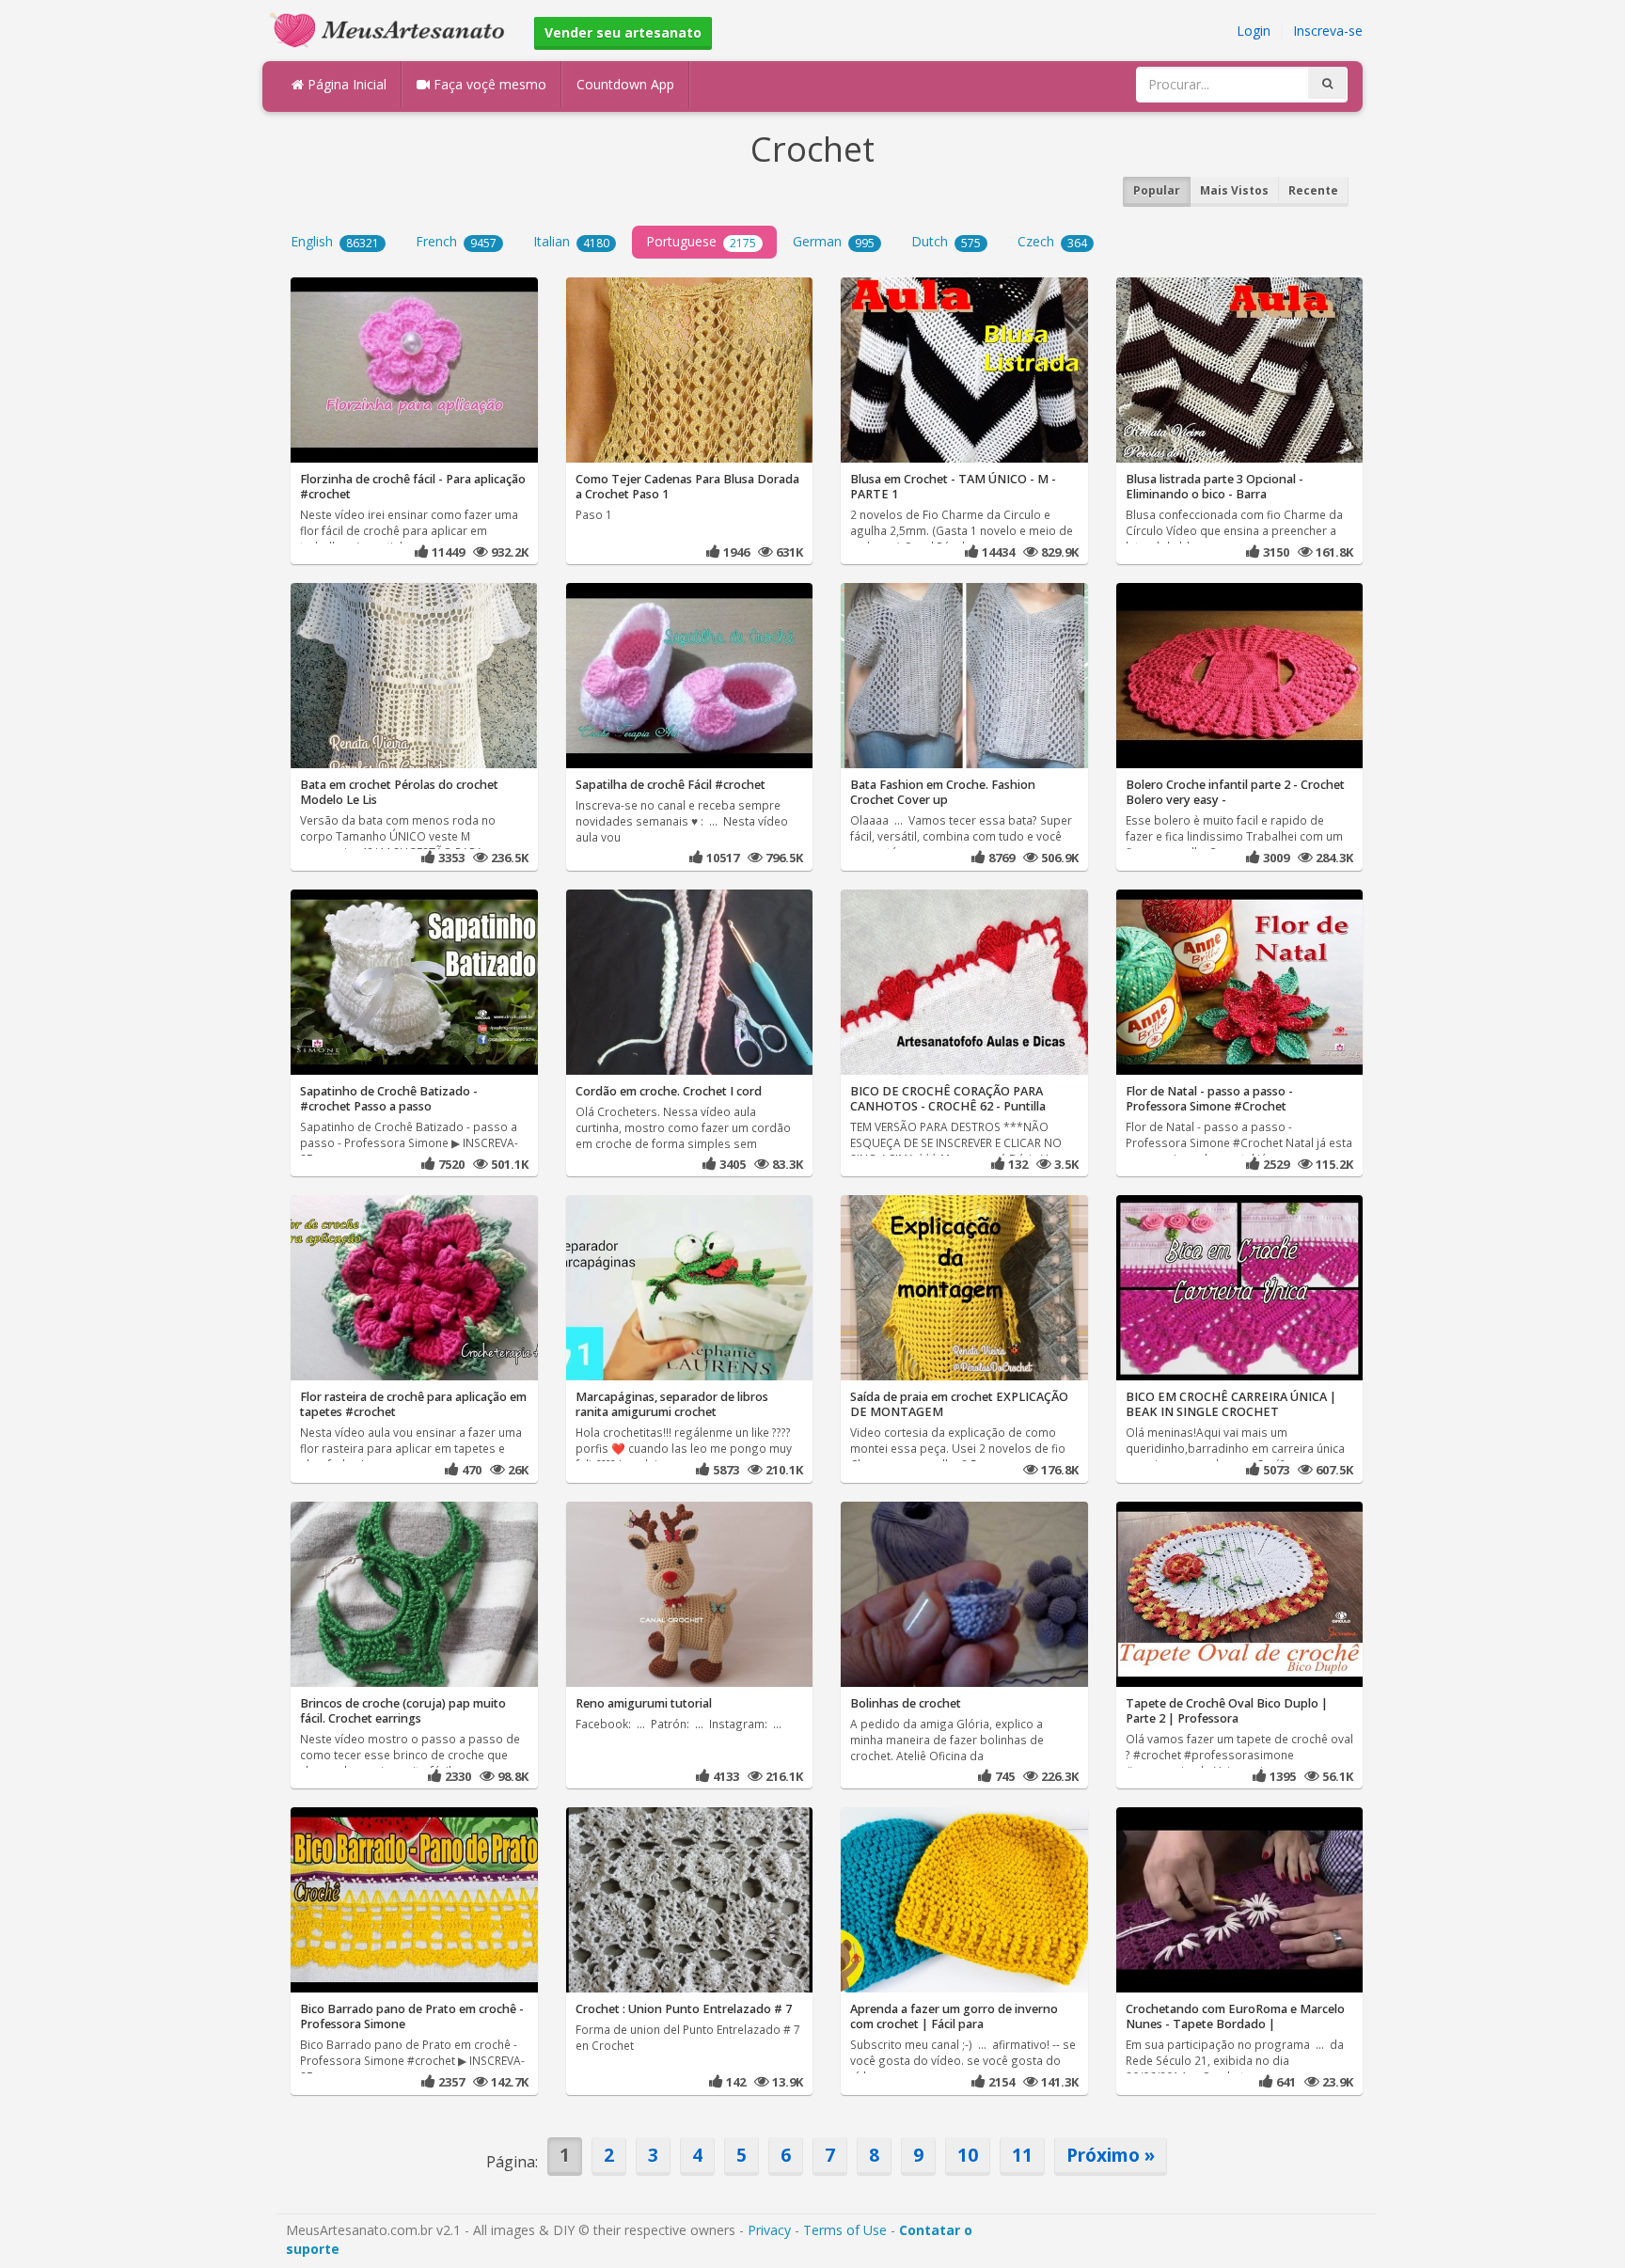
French (456, 241)
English (335, 241)
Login (1254, 31)
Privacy (769, 2230)
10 (968, 2155)
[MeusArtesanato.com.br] (392, 29)
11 (1022, 2155)
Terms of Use (845, 2230)
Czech (1052, 241)
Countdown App (625, 84)
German (834, 241)
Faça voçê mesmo (488, 84)
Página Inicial (345, 84)
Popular (1157, 190)
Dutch (946, 241)
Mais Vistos (1234, 190)
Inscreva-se (1328, 31)
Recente (1313, 190)
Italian (571, 241)
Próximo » (1111, 2155)
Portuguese (701, 241)
